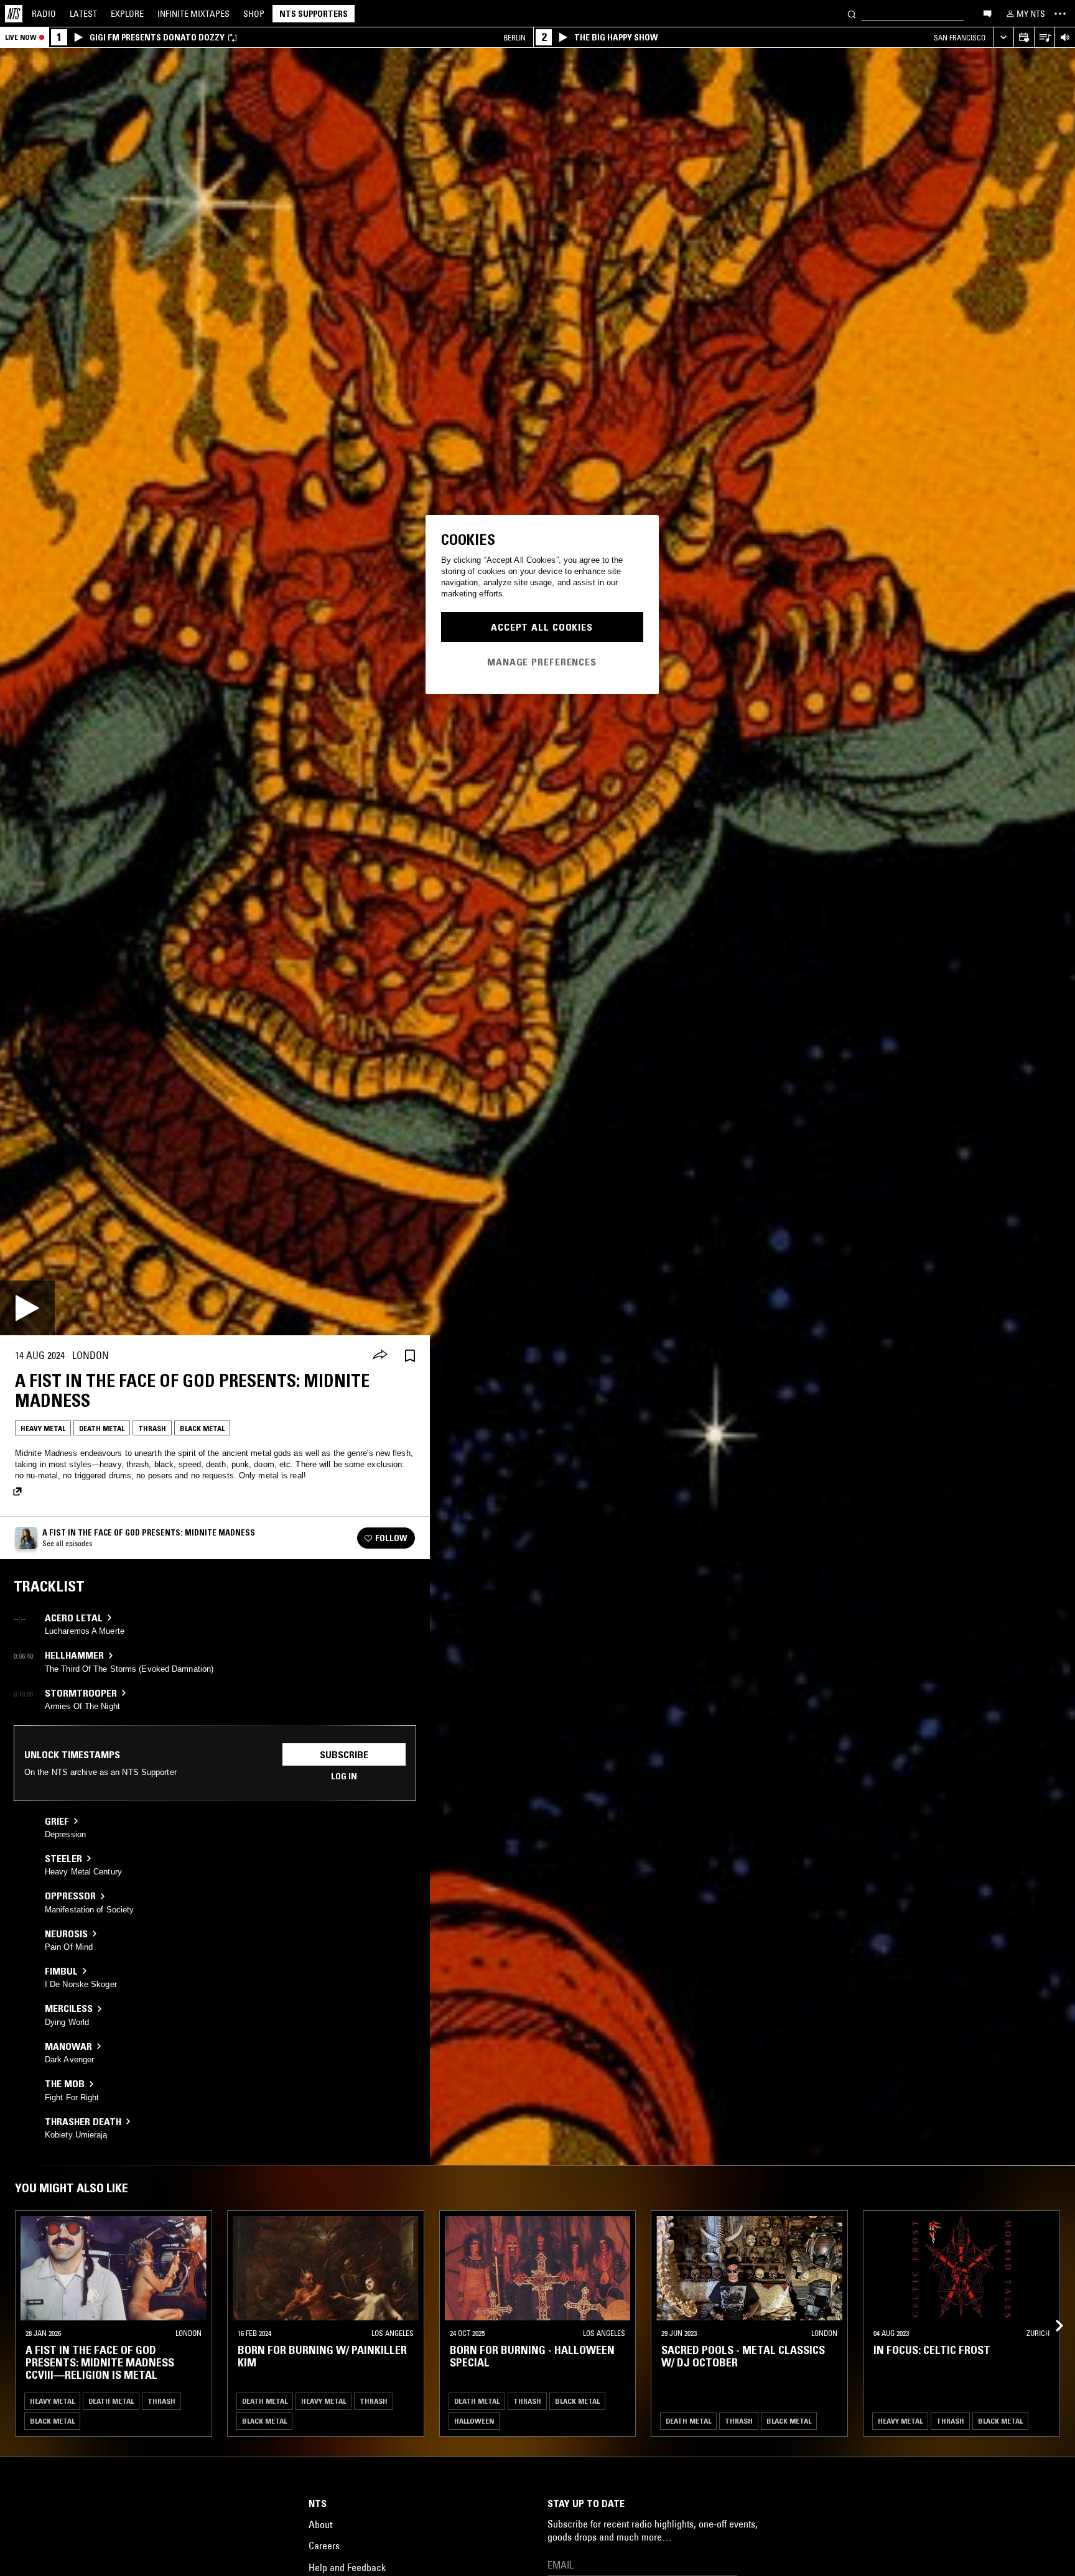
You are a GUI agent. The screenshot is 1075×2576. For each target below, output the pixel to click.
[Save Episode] (410, 1355)
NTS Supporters (314, 14)
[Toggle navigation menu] (1060, 14)
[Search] (852, 13)
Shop (254, 14)
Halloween (474, 2421)
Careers (324, 2546)
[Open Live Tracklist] (1044, 38)
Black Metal (202, 1428)
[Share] (380, 1356)
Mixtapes (193, 14)
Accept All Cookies (542, 627)
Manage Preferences (542, 662)
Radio (44, 14)
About (320, 2524)
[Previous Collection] (1051, 2311)
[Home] (14, 14)
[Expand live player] (1003, 38)
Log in (344, 1776)
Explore (127, 14)
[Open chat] (987, 13)
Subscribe (344, 1754)
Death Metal (102, 1428)
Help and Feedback (347, 2567)
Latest (83, 14)
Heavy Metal (43, 1428)
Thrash (152, 1428)
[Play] (27, 1308)
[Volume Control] (1065, 38)
